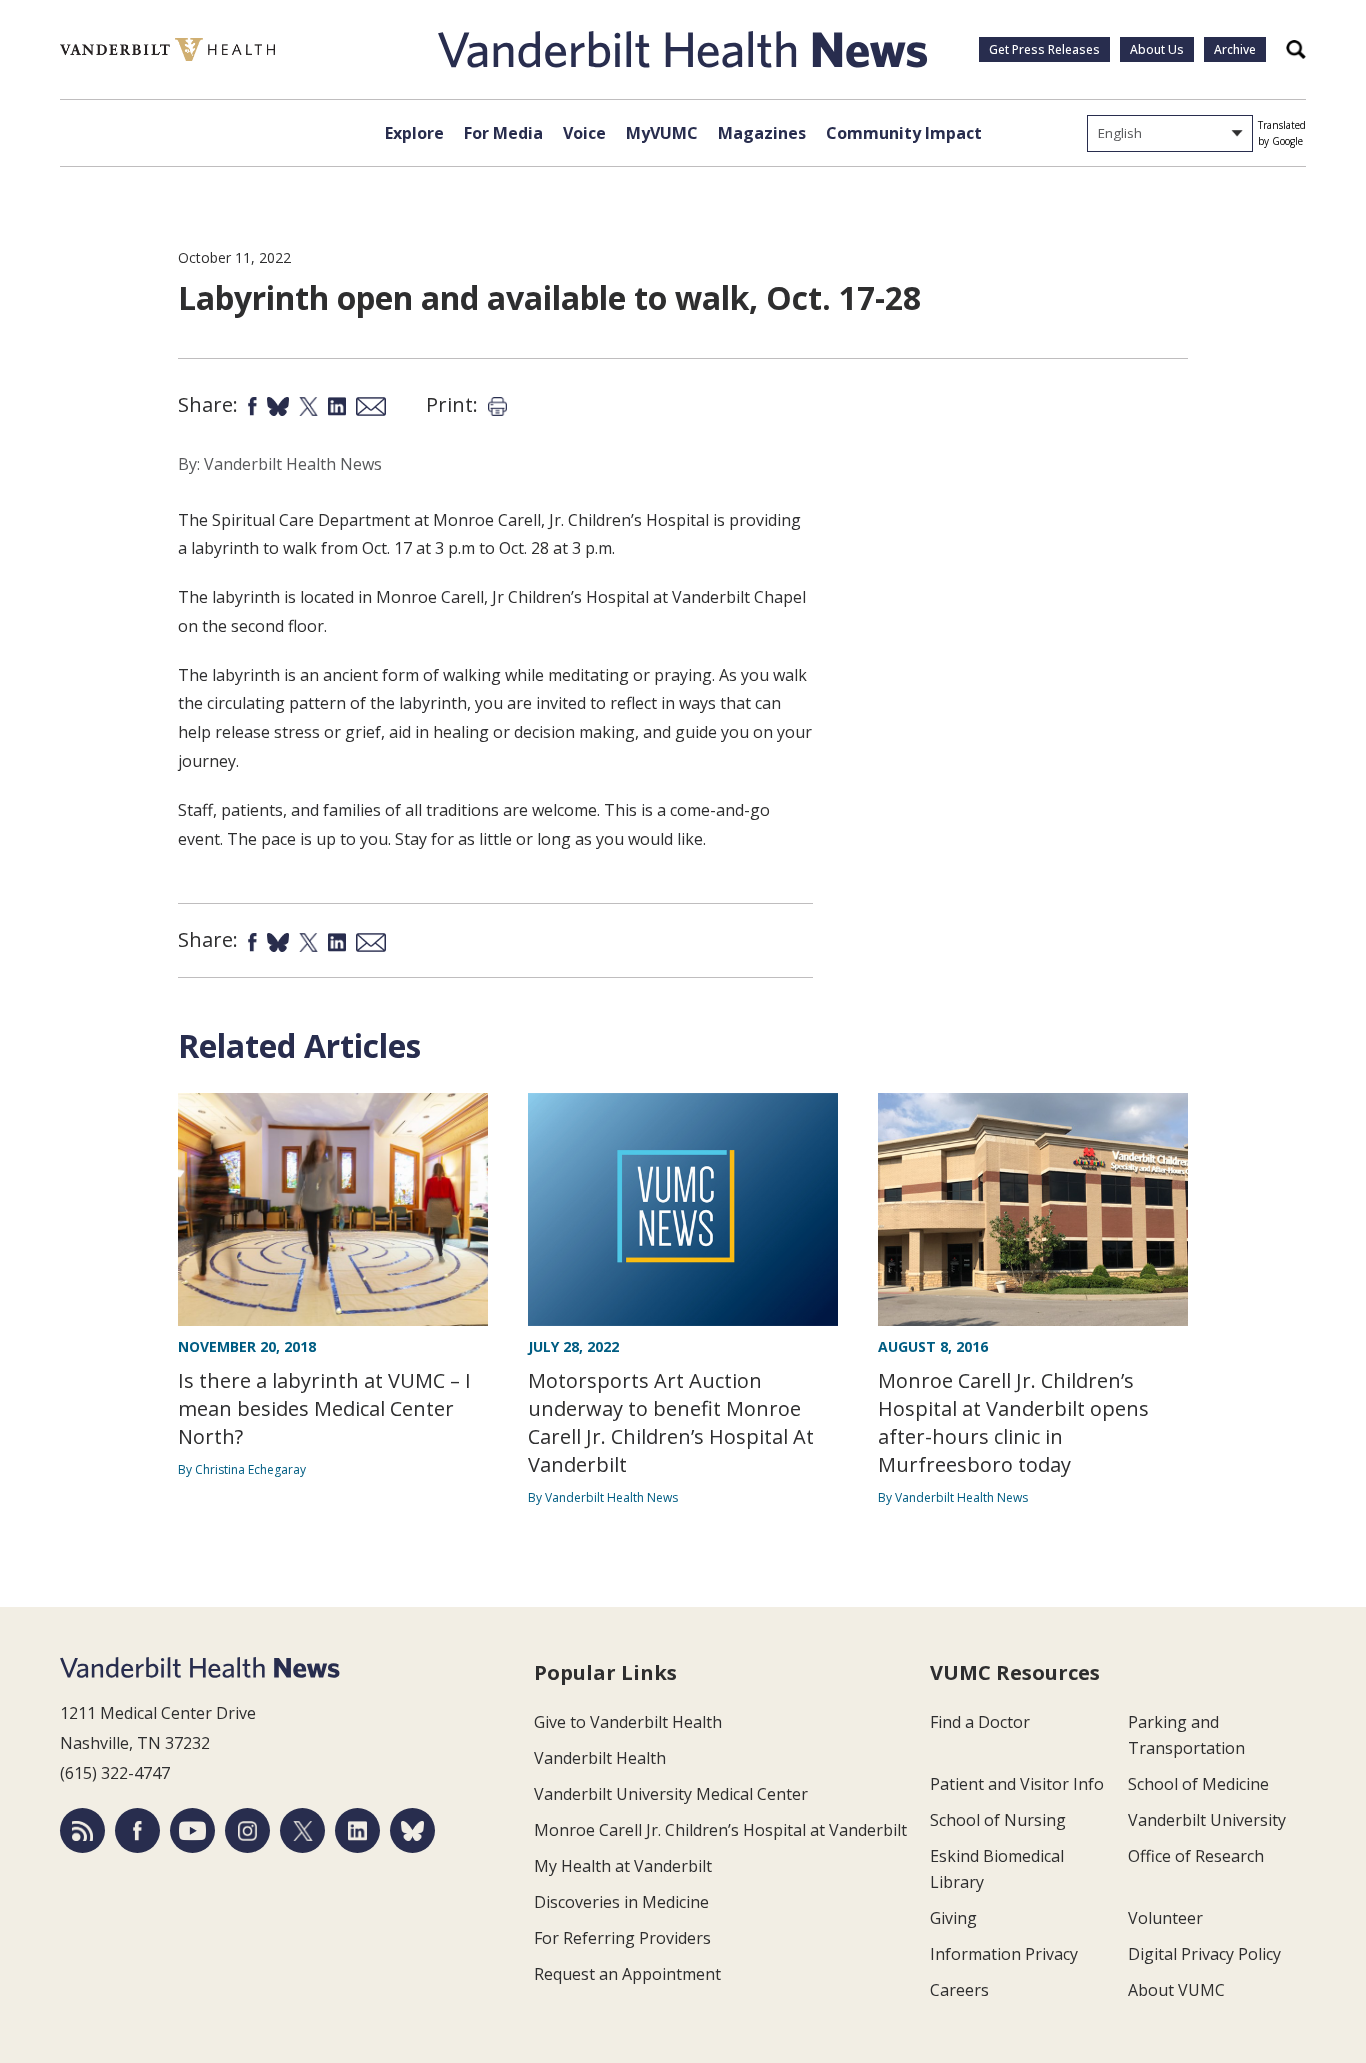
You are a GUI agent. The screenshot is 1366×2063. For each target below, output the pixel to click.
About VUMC (1176, 1990)
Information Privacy (1004, 1954)
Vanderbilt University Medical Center (671, 1794)
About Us (1157, 49)
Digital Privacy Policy (1204, 1954)
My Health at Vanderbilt (623, 1866)
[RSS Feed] (82, 1830)
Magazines (762, 133)
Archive (1235, 49)
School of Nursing (998, 1820)
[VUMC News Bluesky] (412, 1830)
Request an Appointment (627, 1974)
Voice (584, 133)
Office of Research (1196, 1856)
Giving (953, 1918)
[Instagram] (247, 1830)
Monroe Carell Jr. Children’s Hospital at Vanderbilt (720, 1830)
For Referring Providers (622, 1938)
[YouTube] (192, 1830)
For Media (503, 133)
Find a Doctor (980, 1722)
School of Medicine (1198, 1784)
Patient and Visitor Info (1017, 1784)
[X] (302, 1830)
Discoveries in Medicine (621, 1902)
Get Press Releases (1044, 49)
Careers (959, 1990)
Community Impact (904, 133)
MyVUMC (662, 133)
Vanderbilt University (1207, 1820)
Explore (414, 133)
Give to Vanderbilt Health (628, 1722)
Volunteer (1165, 1918)
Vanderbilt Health (600, 1758)
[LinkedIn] (357, 1830)
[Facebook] (137, 1830)
